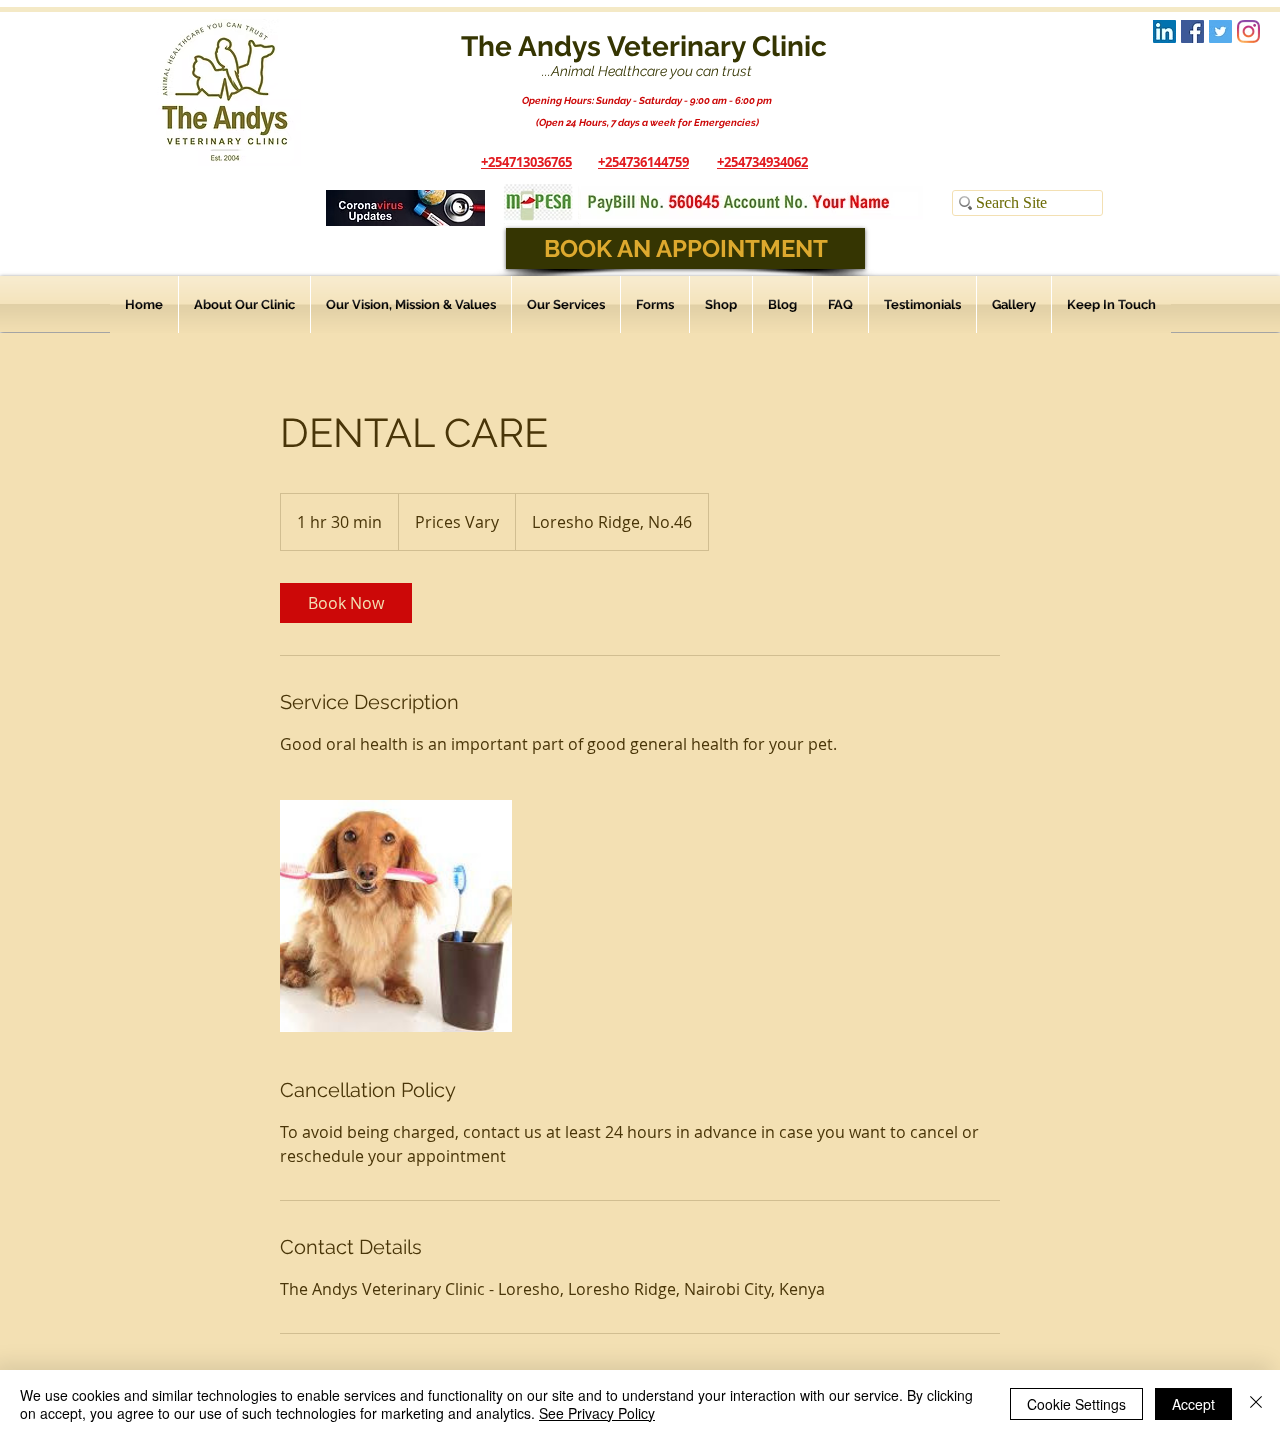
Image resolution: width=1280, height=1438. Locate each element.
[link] (346, 603)
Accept (1193, 1404)
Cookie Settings (1076, 1404)
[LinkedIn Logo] (1164, 31)
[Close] (1256, 1404)
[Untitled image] (396, 916)
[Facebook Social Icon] (1192, 31)
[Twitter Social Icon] (1220, 31)
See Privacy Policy (597, 1413)
